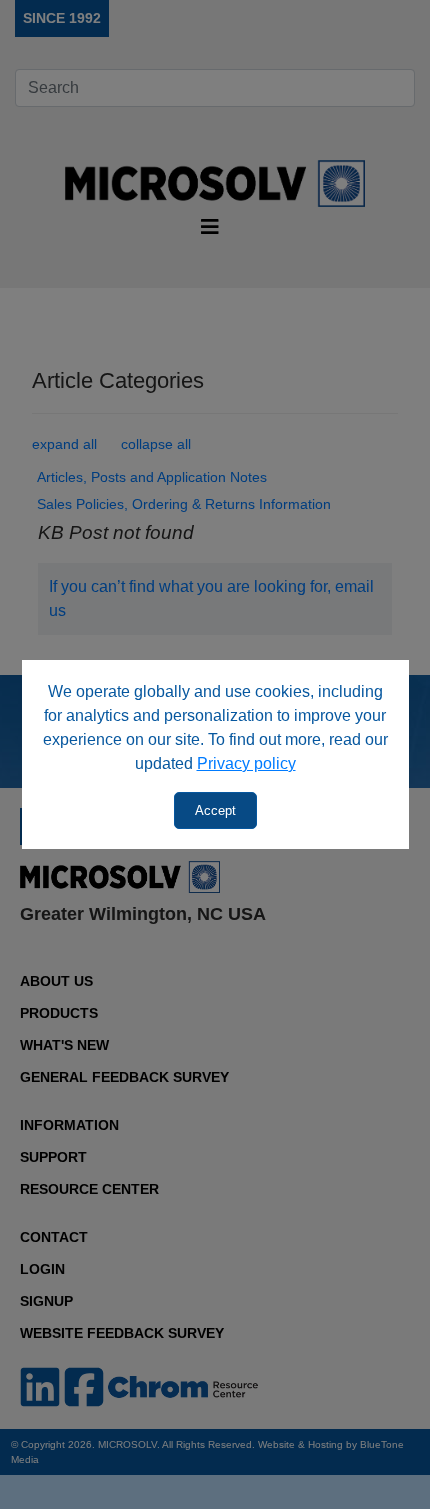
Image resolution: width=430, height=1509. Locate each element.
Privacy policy (246, 763)
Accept (215, 810)
